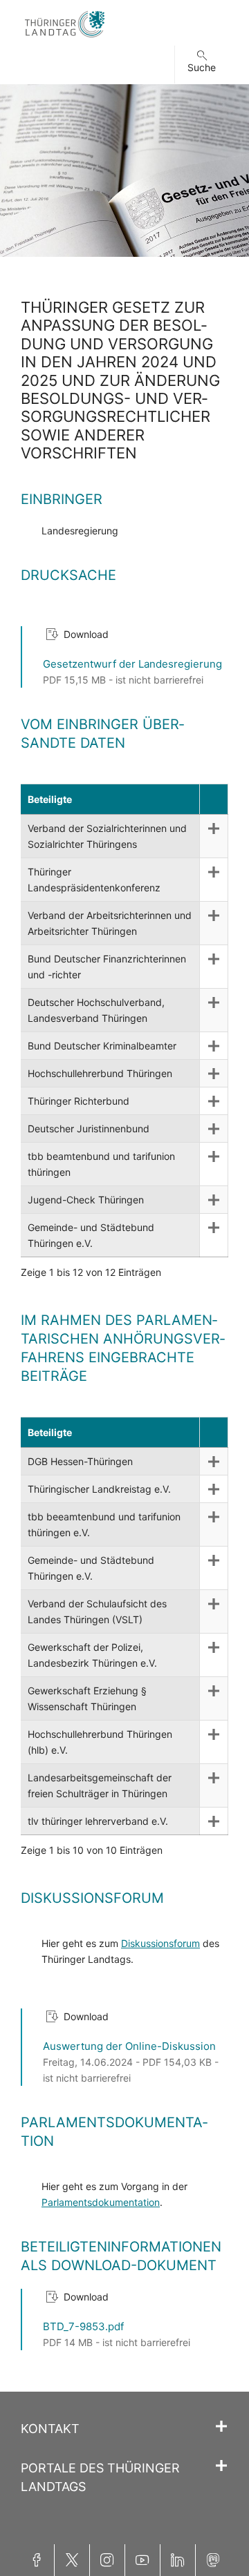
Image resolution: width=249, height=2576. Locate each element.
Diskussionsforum (160, 1943)
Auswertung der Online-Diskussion (129, 2046)
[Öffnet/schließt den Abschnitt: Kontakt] (221, 2427)
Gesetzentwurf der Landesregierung (132, 664)
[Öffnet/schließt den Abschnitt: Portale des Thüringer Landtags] (221, 2466)
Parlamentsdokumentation (101, 2202)
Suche (202, 67)
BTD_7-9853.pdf (83, 2326)
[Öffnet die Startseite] (65, 38)
